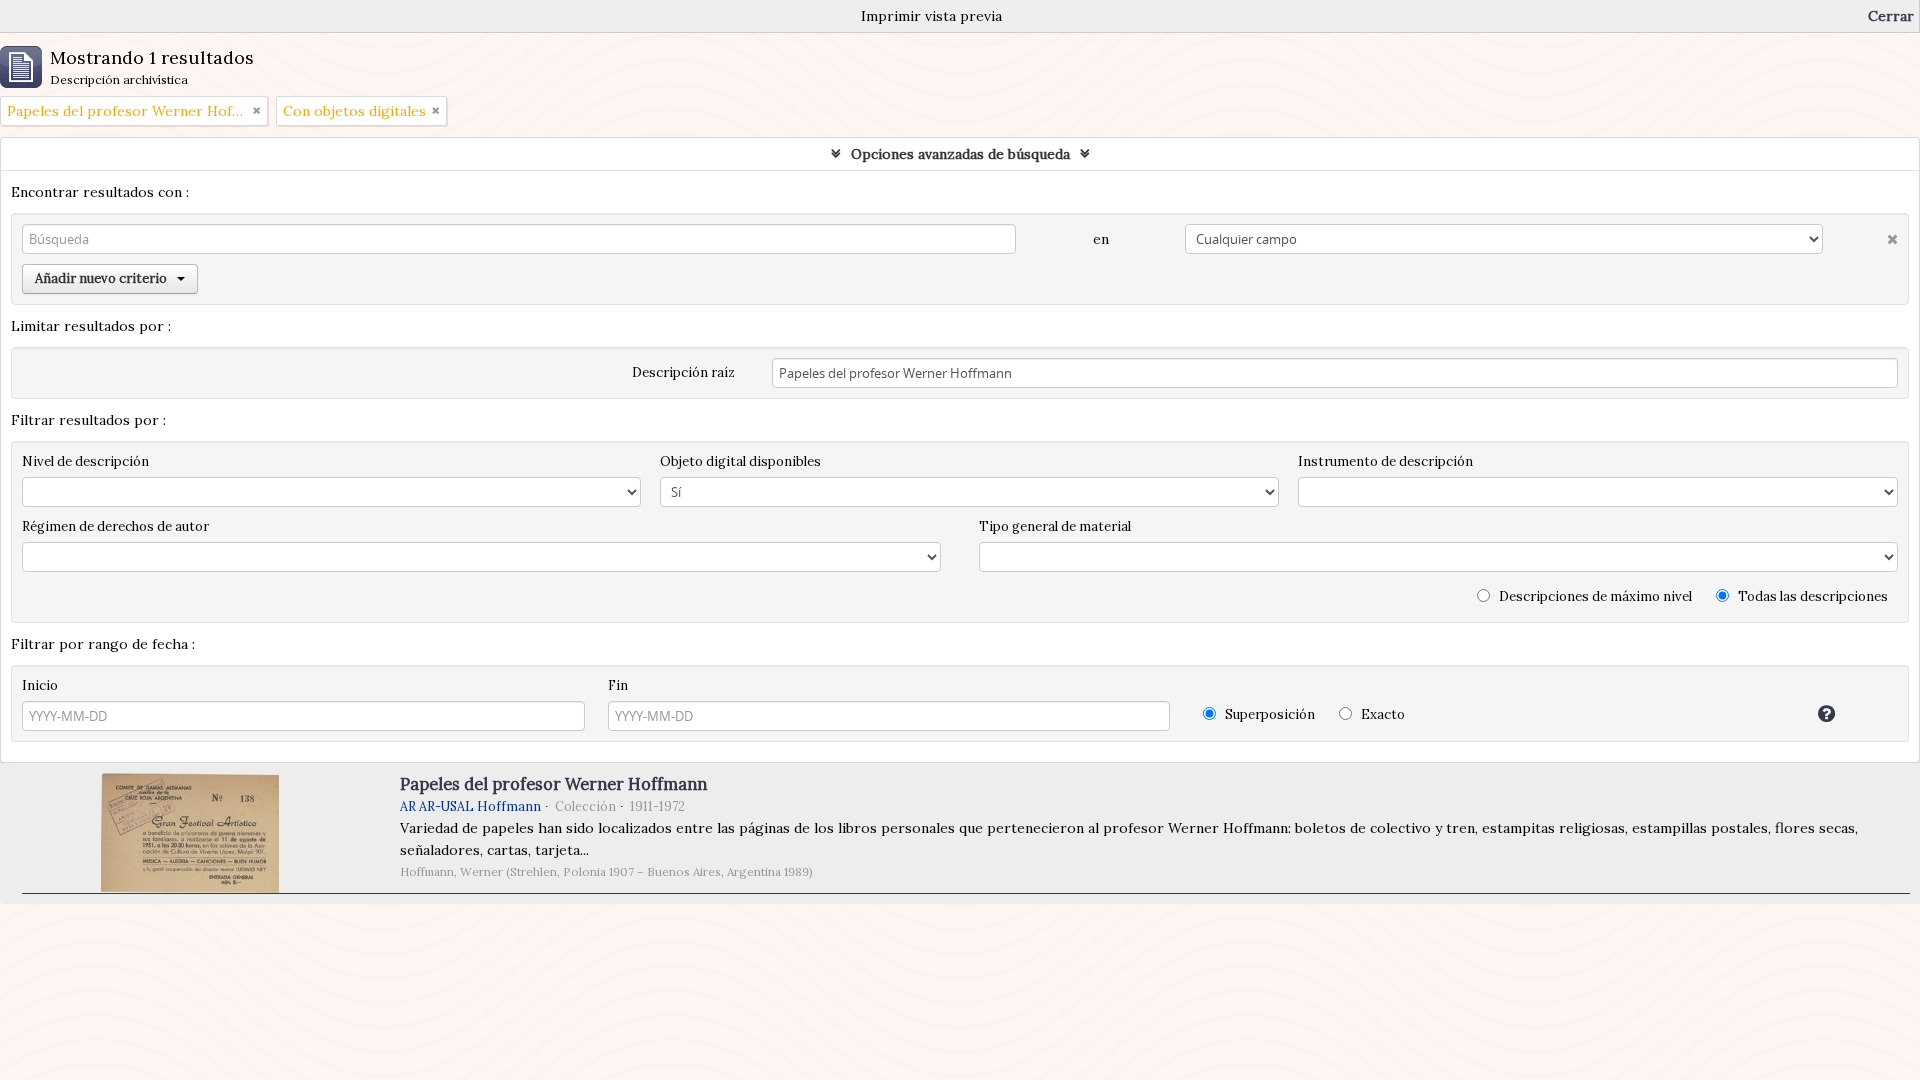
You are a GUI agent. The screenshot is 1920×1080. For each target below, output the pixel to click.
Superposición (1268, 714)
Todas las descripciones (1811, 596)
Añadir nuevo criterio (101, 278)
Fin (618, 685)
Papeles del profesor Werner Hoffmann (553, 784)
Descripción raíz (683, 372)
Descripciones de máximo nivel (1594, 596)
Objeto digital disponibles (740, 461)
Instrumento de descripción (1385, 461)
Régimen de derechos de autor (115, 526)
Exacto (1381, 714)
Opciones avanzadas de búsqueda (960, 154)
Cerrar (1891, 16)
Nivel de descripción (85, 461)
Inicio (40, 685)
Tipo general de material (1055, 526)
